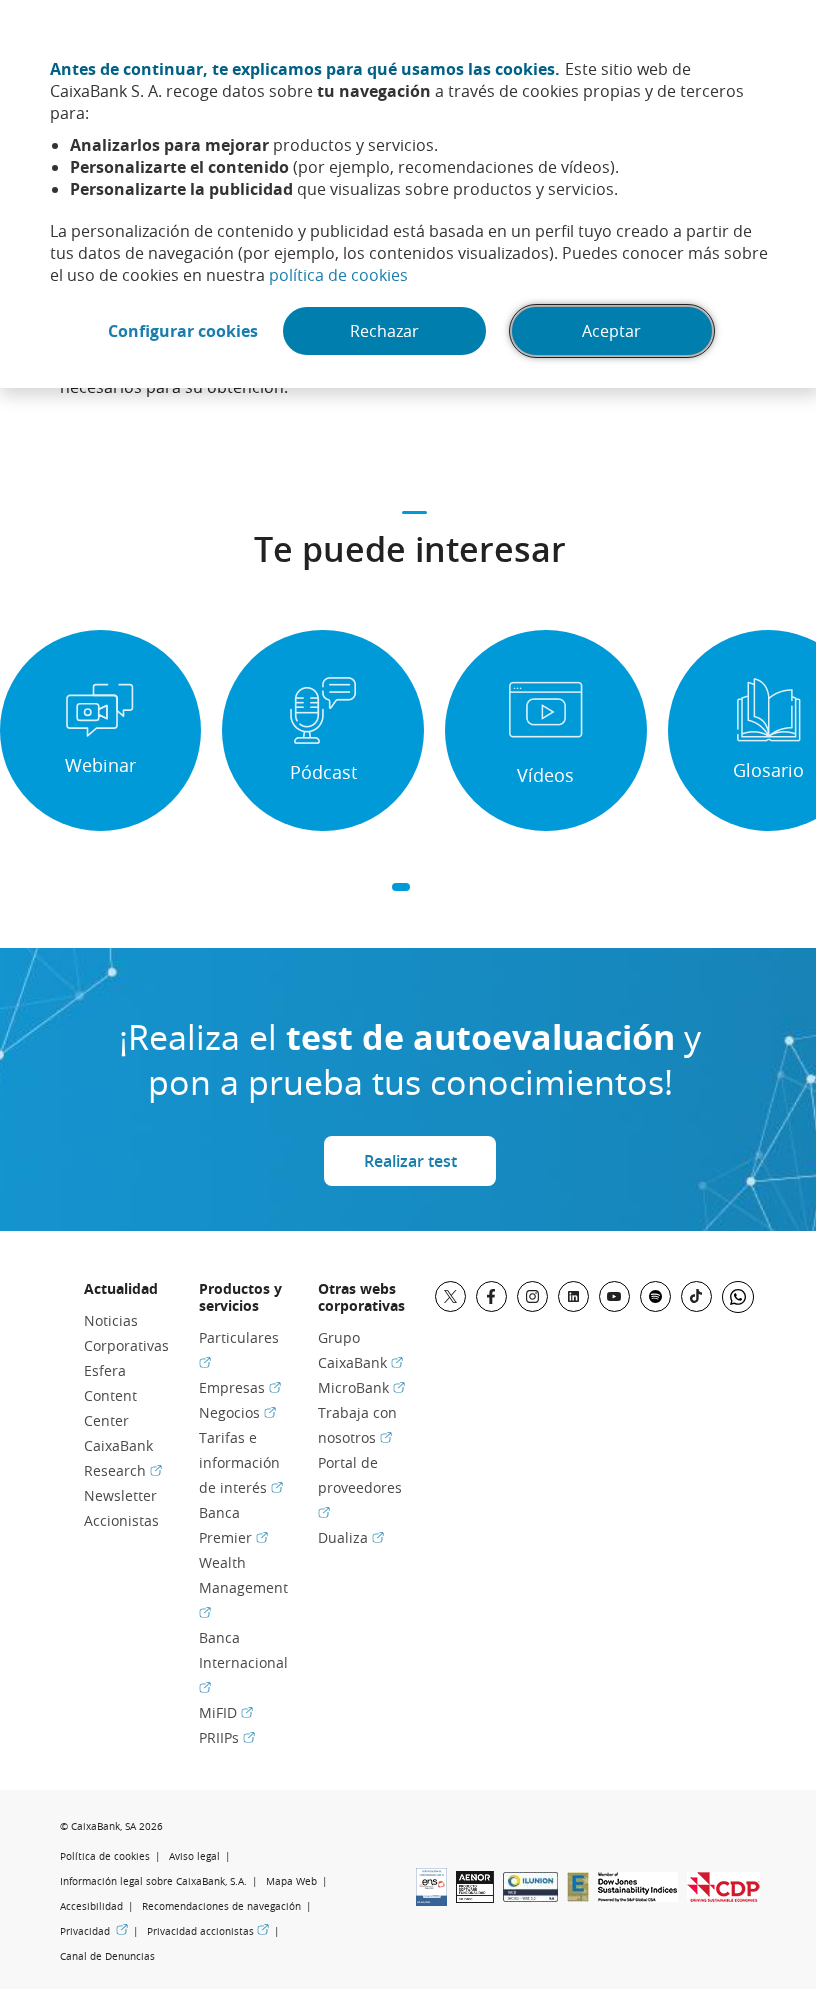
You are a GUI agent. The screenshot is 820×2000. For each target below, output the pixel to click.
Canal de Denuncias (107, 1956)
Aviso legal (194, 1856)
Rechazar (384, 331)
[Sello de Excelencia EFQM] (578, 1896)
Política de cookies (105, 1856)
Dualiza (351, 1537)
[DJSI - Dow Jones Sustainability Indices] (638, 1896)
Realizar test (410, 1161)
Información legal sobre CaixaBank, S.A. (153, 1881)
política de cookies (338, 275)
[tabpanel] (101, 731)
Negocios (237, 1412)
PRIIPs (227, 1737)
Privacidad (94, 1931)
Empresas (240, 1387)
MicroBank (361, 1387)
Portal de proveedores (360, 1486)
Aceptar (611, 331)
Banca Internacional (243, 1661)
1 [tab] (401, 887)
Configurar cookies (183, 331)
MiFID (226, 1712)
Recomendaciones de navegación (221, 1906)
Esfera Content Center (110, 1395)
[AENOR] (475, 1897)
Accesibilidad (91, 1906)
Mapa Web (291, 1881)
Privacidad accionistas (208, 1931)
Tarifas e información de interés (241, 1462)
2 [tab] (424, 887)
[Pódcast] (323, 731)
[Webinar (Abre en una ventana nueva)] (101, 731)
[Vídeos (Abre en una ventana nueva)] (546, 731)
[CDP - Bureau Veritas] (723, 1896)
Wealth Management (243, 1586)
